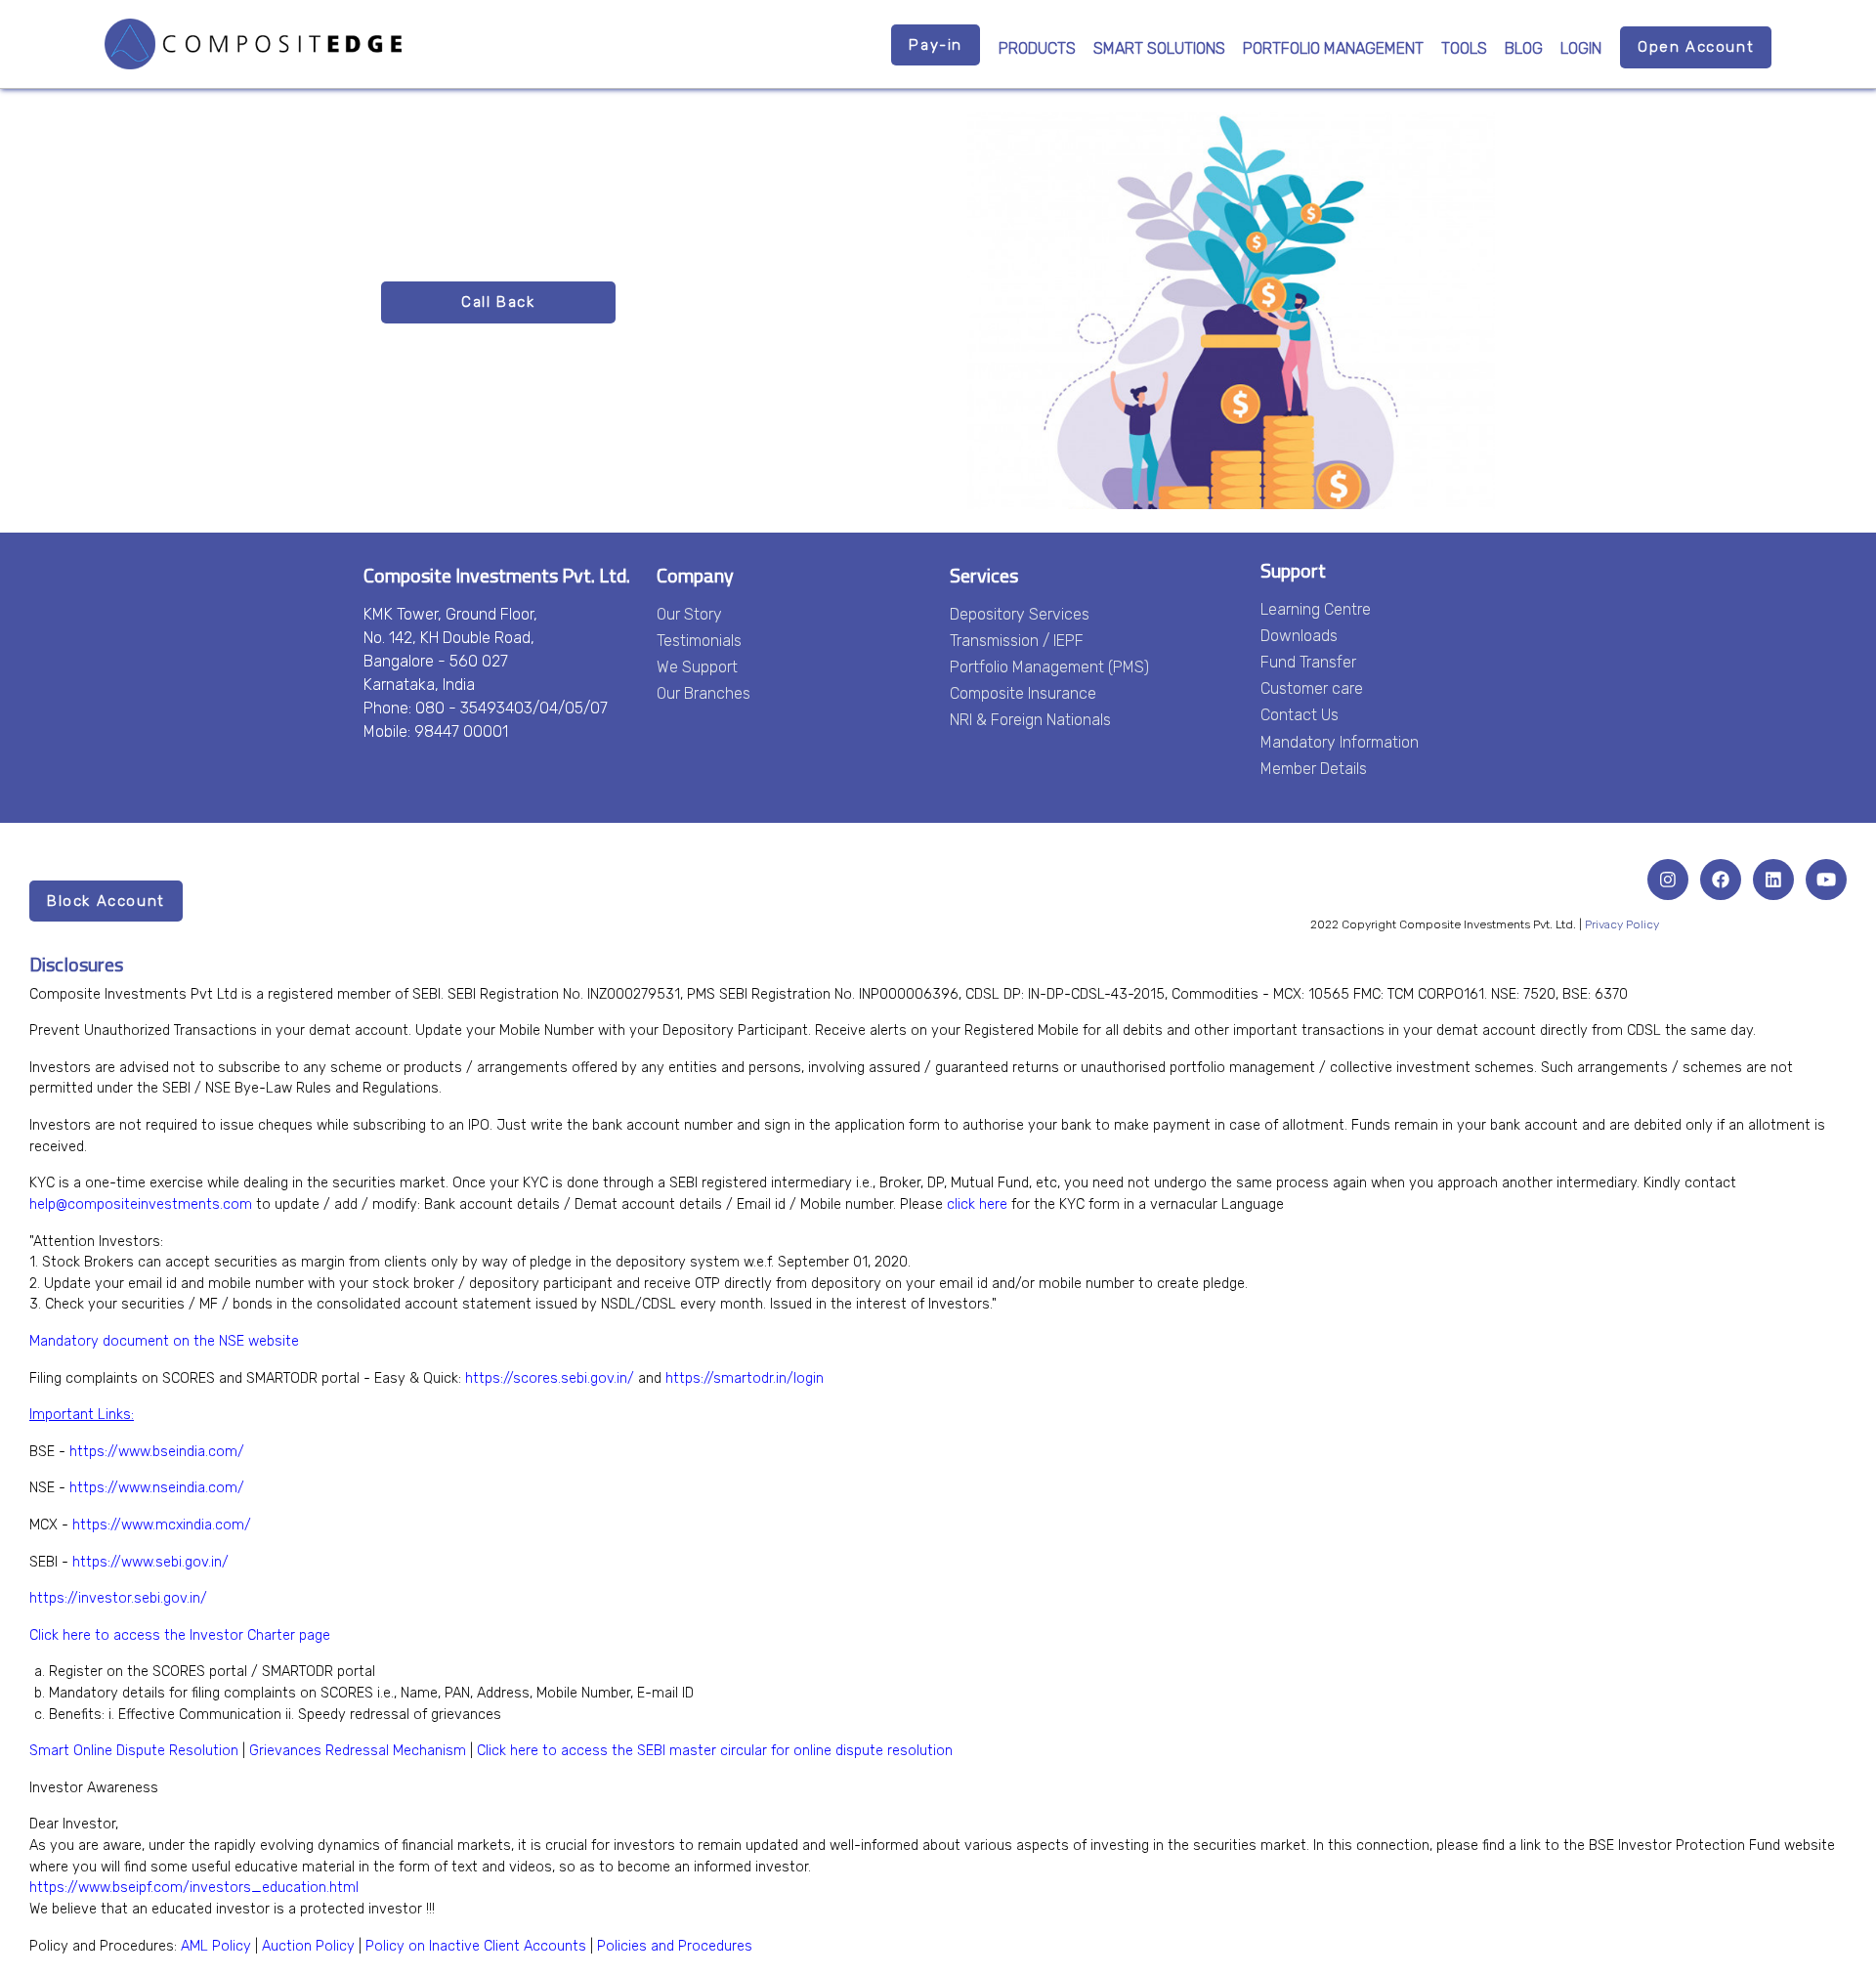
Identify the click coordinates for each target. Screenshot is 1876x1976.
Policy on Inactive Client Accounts (476, 1946)
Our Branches (703, 693)
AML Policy (216, 1946)
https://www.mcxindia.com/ (162, 1525)
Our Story (689, 614)
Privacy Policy (1622, 924)
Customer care (1312, 688)
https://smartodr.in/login (745, 1378)
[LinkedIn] (1773, 880)
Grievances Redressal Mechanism (358, 1751)
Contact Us (1300, 715)
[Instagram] (1668, 880)
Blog (1524, 48)
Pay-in (936, 45)
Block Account (106, 901)
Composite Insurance (1023, 693)
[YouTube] (1826, 880)
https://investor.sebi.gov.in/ (118, 1598)
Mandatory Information (1340, 742)
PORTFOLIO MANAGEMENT (1333, 48)
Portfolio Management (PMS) (1049, 667)
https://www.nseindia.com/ (157, 1488)
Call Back (498, 302)
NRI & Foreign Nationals (1030, 720)
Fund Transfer (1308, 662)
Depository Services (1020, 614)
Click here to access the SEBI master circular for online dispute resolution (715, 1751)
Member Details (1314, 769)
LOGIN (1581, 48)
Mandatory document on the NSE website (164, 1341)
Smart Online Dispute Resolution (134, 1751)
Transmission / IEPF (1017, 641)
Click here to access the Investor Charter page (180, 1635)
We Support (697, 667)
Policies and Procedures (675, 1946)
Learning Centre (1316, 609)
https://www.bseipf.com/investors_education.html (194, 1888)
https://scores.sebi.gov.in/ (550, 1378)
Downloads (1299, 636)
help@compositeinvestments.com (141, 1204)
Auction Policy (308, 1946)
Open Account (1696, 47)
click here (977, 1204)
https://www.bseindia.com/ (157, 1452)
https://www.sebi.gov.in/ (150, 1562)
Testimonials (699, 641)
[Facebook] (1721, 880)
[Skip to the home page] (253, 44)
